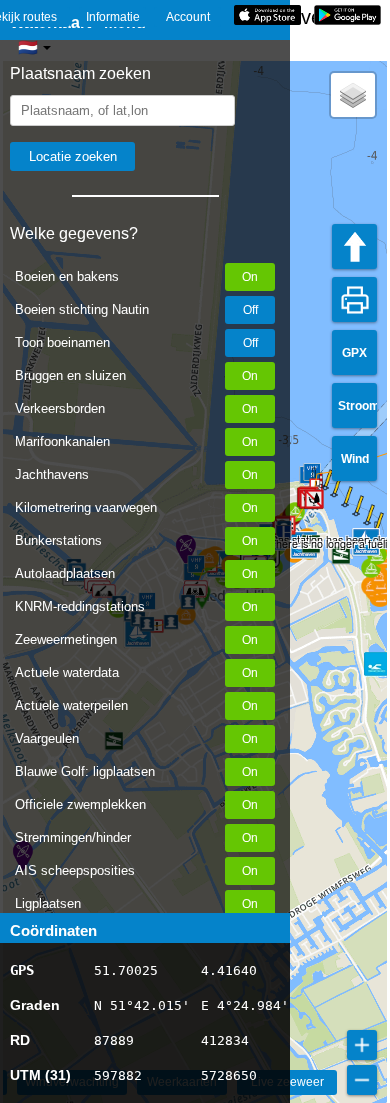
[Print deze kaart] (354, 299)
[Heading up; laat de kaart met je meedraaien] (354, 246)
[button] (314, 499)
